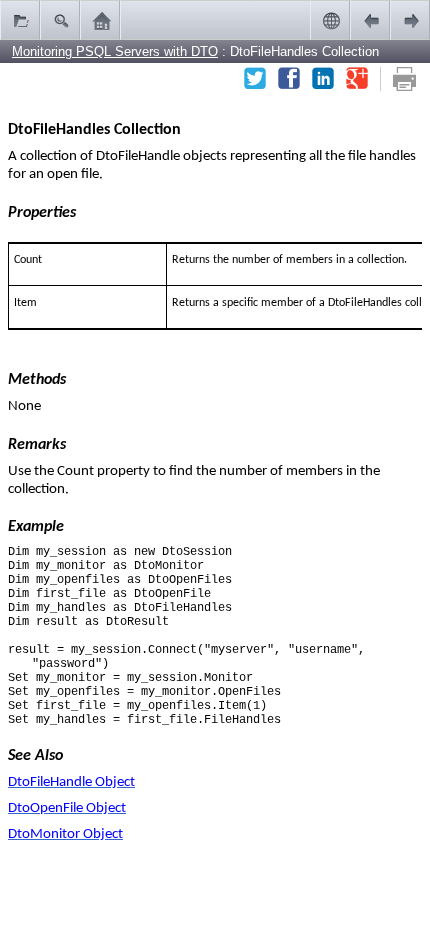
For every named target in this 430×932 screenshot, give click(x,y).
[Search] (60, 20)
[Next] (410, 20)
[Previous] (370, 20)
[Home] (100, 20)
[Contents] (20, 20)
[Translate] (330, 20)
